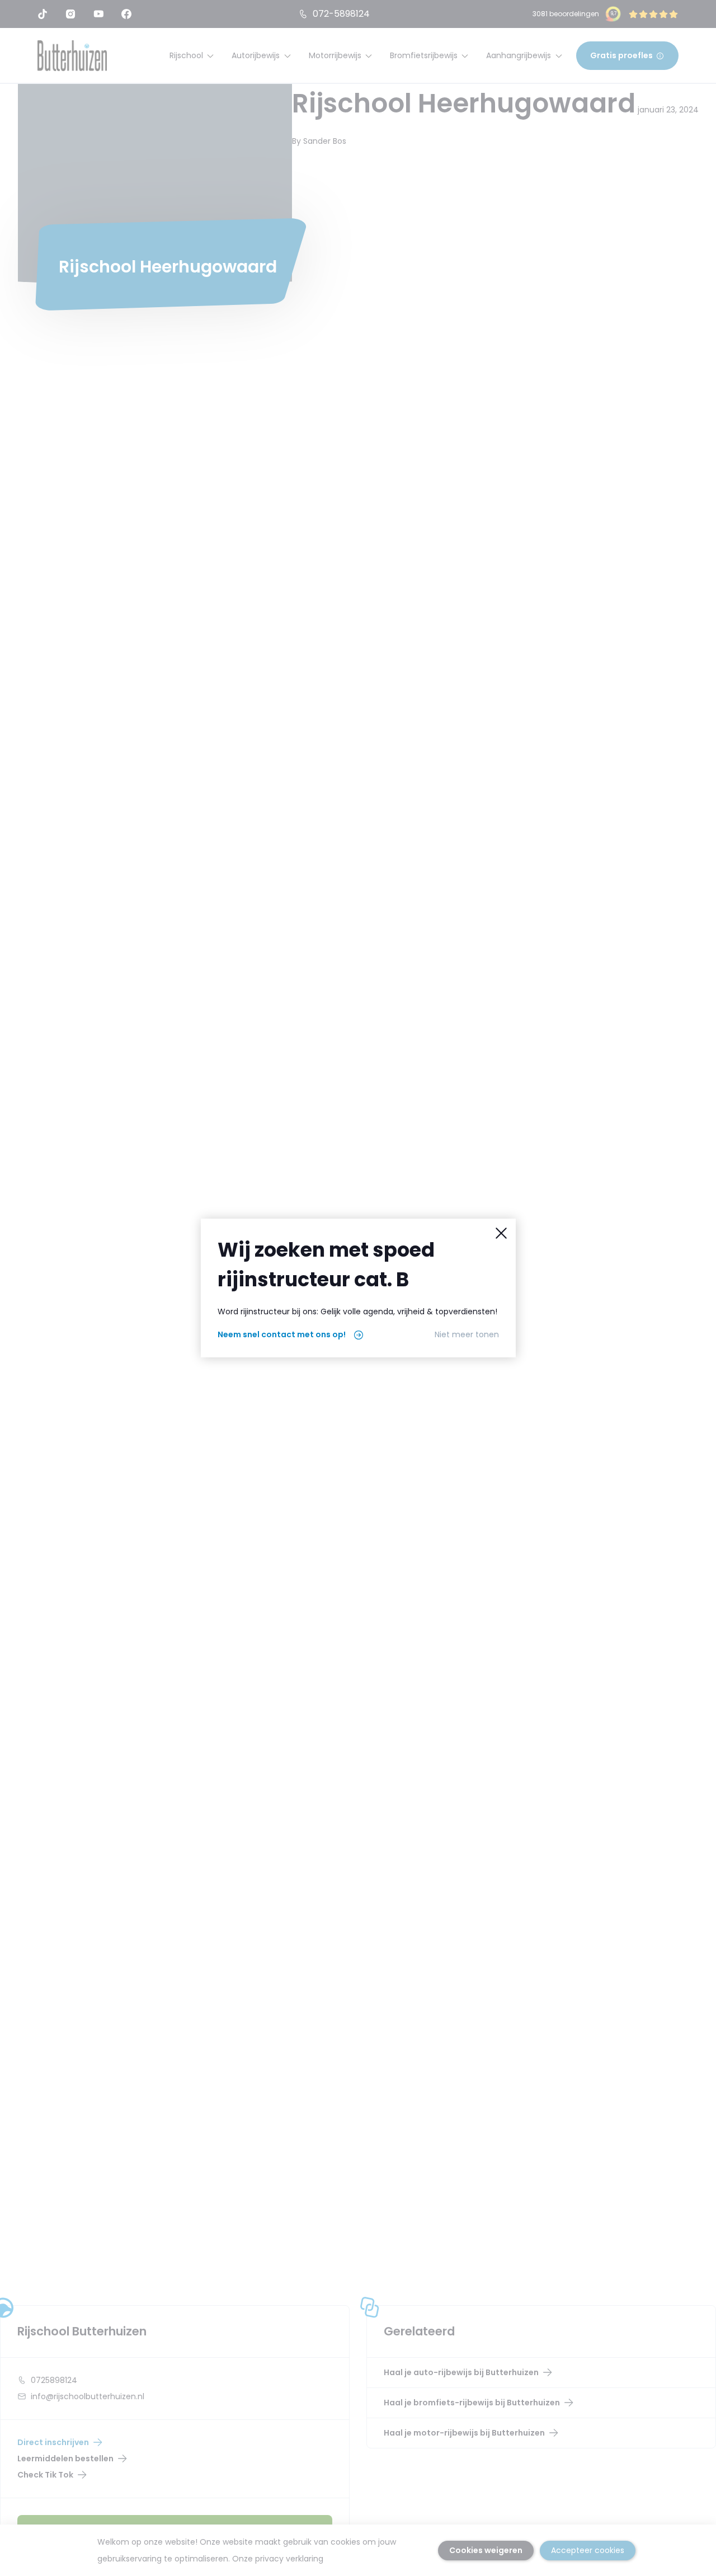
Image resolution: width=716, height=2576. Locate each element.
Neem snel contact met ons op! (282, 1334)
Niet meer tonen (467, 1334)
